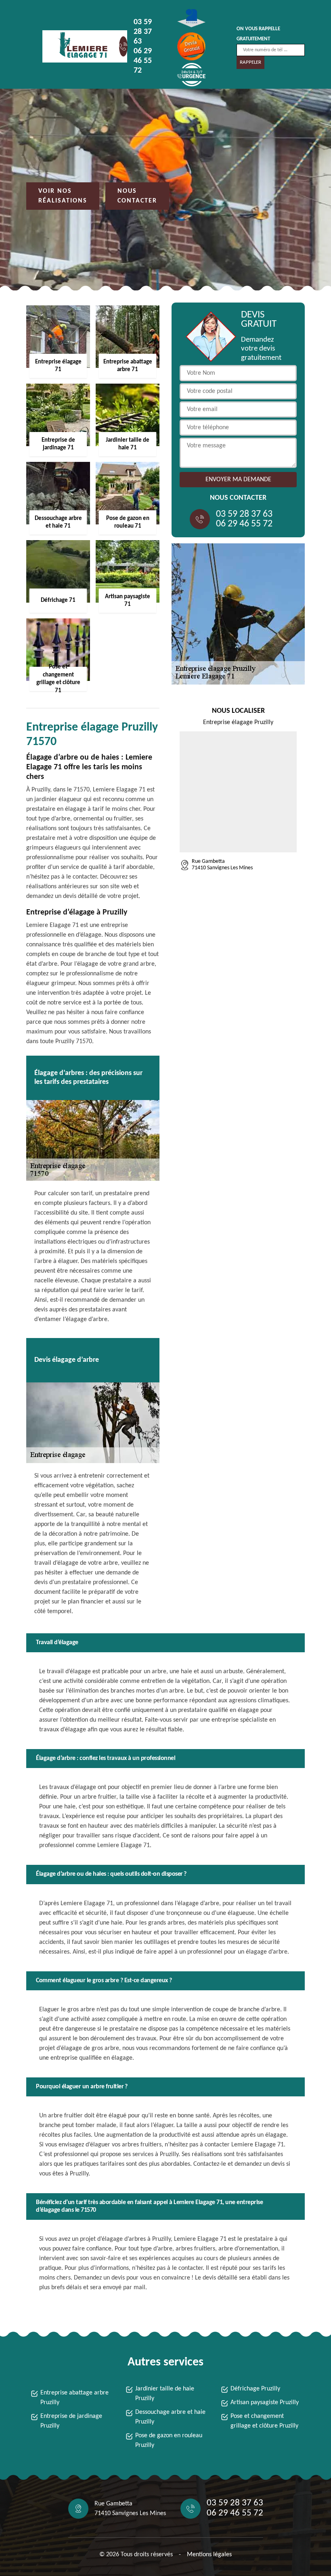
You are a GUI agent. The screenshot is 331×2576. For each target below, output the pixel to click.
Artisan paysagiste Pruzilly (265, 2403)
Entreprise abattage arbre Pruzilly (74, 2398)
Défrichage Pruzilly (255, 2389)
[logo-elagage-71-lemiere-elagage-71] (79, 46)
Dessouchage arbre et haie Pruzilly (170, 2417)
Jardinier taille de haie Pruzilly (165, 2394)
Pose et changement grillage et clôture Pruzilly (264, 2421)
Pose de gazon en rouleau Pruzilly (169, 2440)
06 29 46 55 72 (143, 61)
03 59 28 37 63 (143, 32)
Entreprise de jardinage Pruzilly (71, 2421)
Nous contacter (137, 196)
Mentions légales (209, 2555)
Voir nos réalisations (63, 196)
